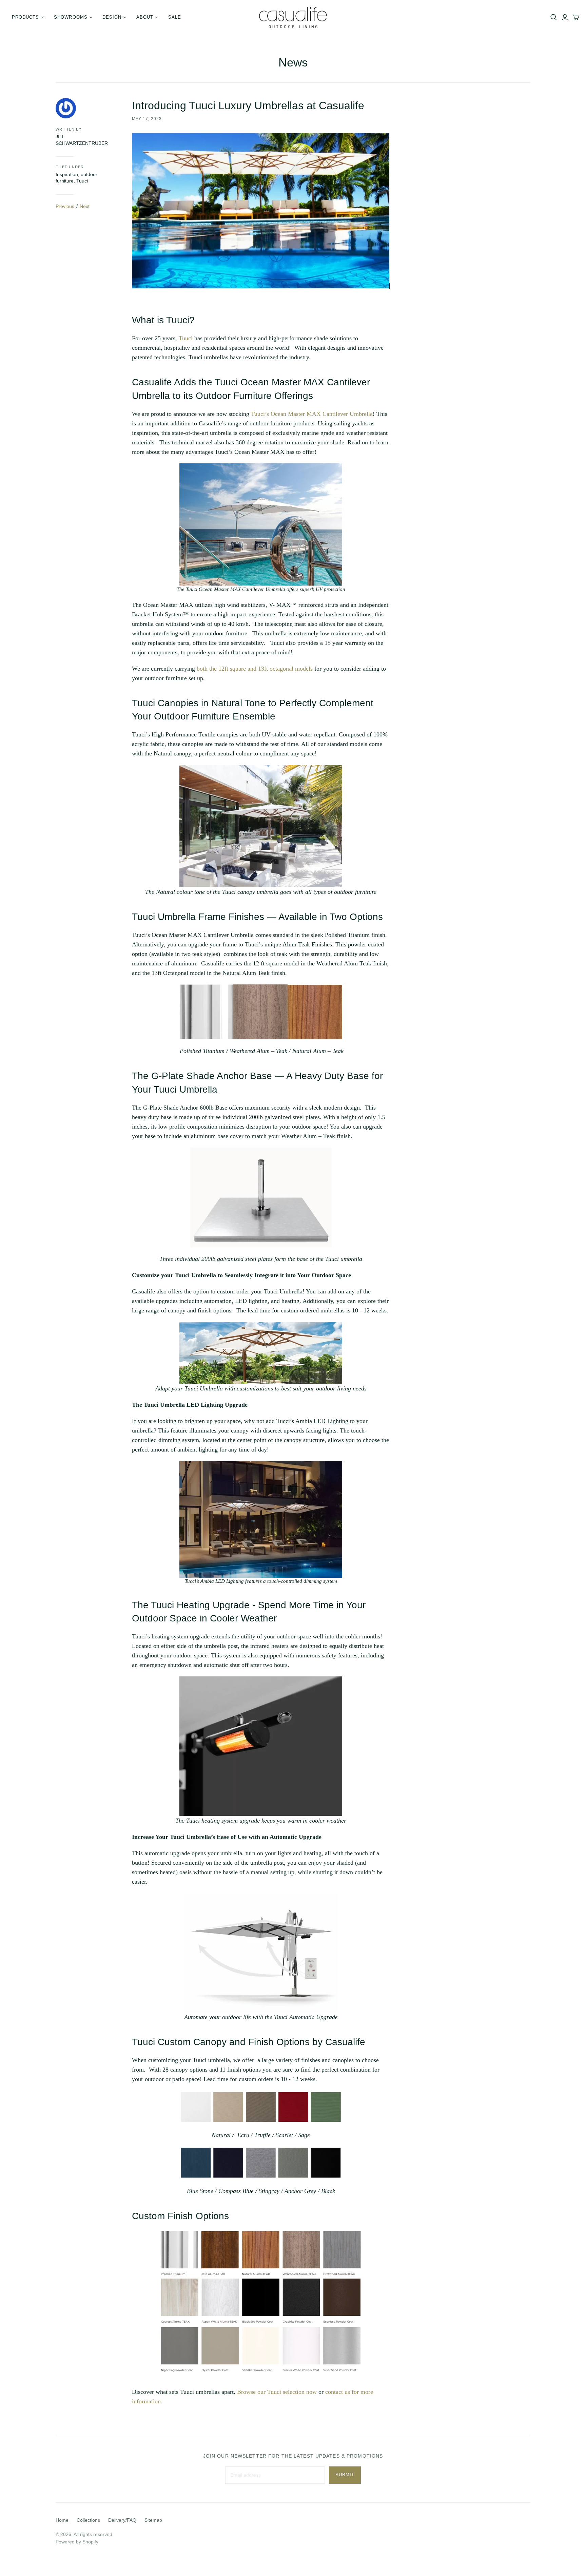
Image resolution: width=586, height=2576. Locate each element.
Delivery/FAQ (122, 2520)
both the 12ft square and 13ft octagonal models (255, 669)
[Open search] (554, 17)
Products (25, 17)
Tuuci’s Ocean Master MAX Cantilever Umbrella (312, 414)
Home (62, 2520)
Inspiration (67, 174)
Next (85, 206)
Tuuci (82, 181)
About (145, 17)
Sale (175, 17)
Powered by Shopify (77, 2542)
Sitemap (153, 2520)
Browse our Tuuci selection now (277, 2392)
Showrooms (71, 17)
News (293, 62)
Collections (88, 2520)
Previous (65, 206)
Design (112, 17)
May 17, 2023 (147, 119)
